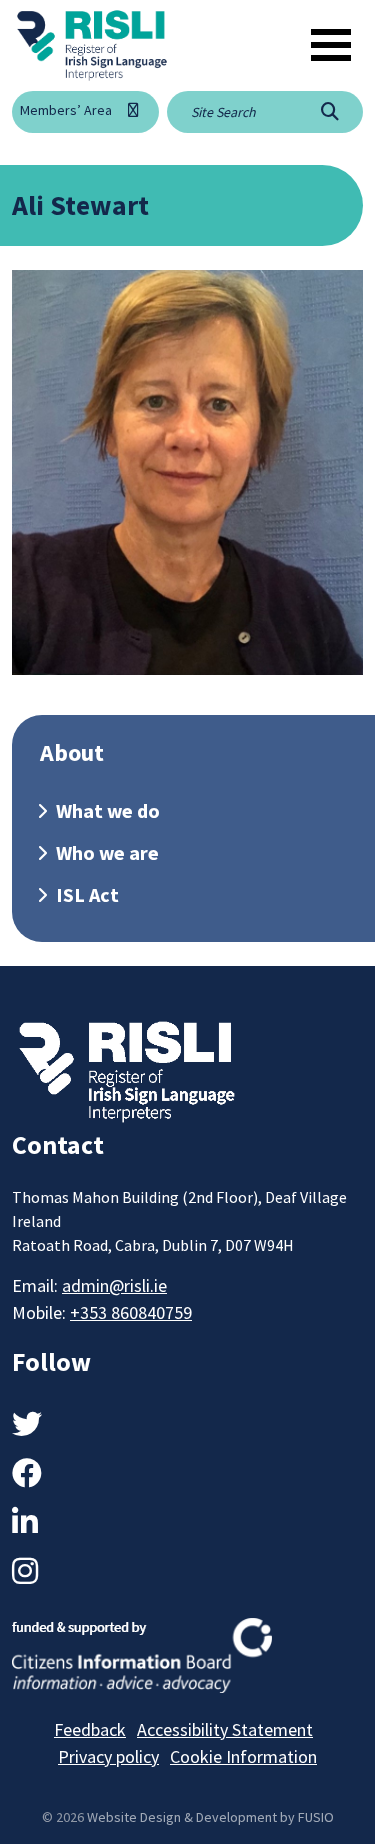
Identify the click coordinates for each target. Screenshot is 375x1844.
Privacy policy (108, 1756)
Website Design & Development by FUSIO (210, 1817)
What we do (108, 810)
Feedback (90, 1729)
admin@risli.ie (114, 1285)
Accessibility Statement (225, 1729)
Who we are (107, 852)
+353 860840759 (131, 1312)
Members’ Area (66, 110)
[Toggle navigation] (331, 45)
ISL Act (87, 894)
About (72, 752)
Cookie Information (243, 1756)
